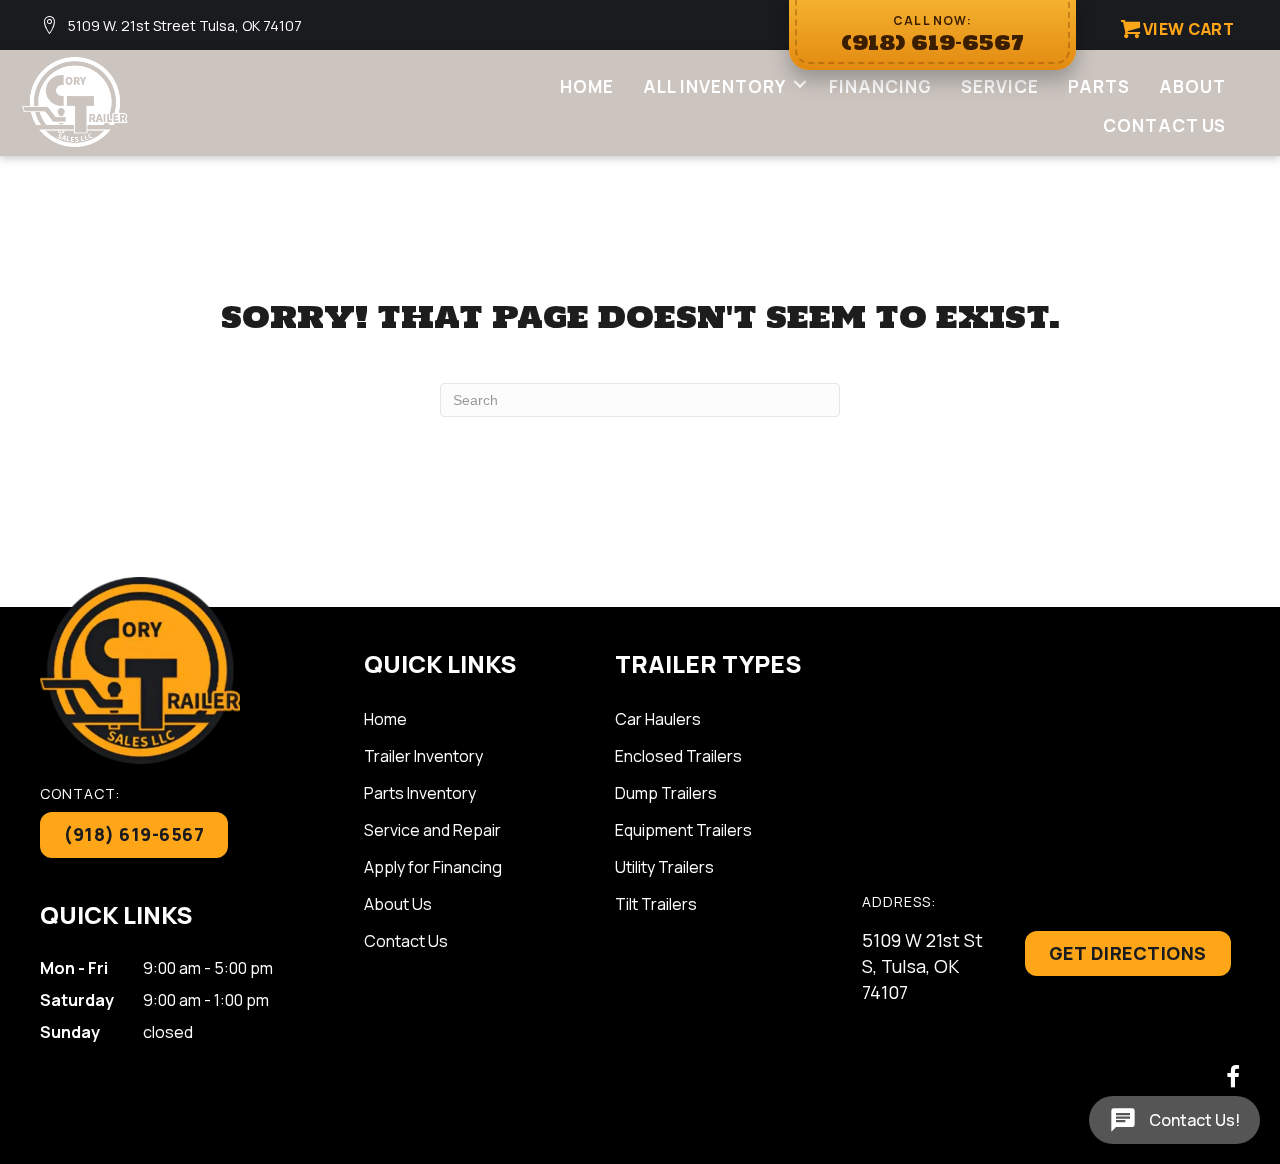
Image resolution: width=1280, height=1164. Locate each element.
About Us (398, 904)
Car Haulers (658, 719)
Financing (880, 86)
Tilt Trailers (656, 904)
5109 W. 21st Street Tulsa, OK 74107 (185, 25)
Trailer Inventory (423, 756)
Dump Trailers (666, 793)
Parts (1099, 86)
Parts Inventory (420, 793)
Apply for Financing (433, 867)
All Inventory (714, 86)
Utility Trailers (664, 867)
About (1192, 86)
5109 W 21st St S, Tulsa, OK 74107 (922, 966)
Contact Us (1164, 125)
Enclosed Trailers (678, 756)
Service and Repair (432, 830)
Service (1000, 86)
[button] (800, 83)
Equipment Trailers (683, 830)
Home (587, 86)
